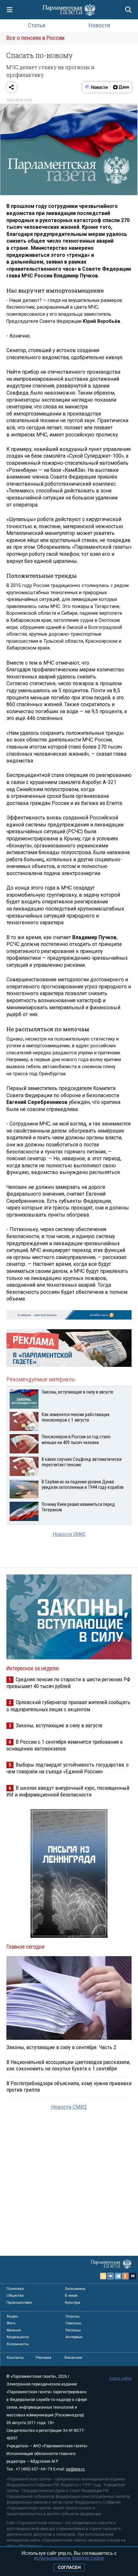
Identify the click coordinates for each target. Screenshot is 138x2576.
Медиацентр (18, 2337)
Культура (73, 2302)
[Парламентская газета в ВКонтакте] (111, 2276)
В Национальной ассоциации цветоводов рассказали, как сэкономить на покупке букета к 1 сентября (68, 2065)
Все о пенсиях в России (35, 38)
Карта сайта (121, 2378)
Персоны (73, 2323)
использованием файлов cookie (69, 2558)
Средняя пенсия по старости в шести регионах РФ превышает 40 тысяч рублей (68, 1683)
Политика (15, 2289)
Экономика (75, 2289)
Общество (15, 2295)
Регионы (73, 2330)
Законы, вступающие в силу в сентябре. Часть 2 (61, 2047)
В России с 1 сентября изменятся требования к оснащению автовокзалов (65, 1745)
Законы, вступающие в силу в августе (59, 1725)
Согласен (69, 2567)
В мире (71, 2295)
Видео (12, 2316)
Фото (11, 2323)
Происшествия (19, 2302)
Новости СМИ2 (69, 1534)
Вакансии (73, 2357)
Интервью (74, 2337)
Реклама (43, 2357)
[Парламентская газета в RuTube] (133, 2276)
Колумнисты (18, 2344)
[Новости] (97, 87)
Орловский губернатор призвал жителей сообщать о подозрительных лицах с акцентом (68, 1706)
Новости (99, 25)
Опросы (73, 2316)
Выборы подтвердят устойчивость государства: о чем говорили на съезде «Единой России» (68, 1768)
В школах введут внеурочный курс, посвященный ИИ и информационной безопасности (68, 1791)
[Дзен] (121, 87)
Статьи (37, 25)
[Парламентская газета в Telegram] (118, 2276)
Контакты (15, 2357)
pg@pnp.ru (75, 2469)
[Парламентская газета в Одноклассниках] (125, 2276)
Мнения (14, 2330)
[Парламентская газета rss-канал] (103, 2276)
